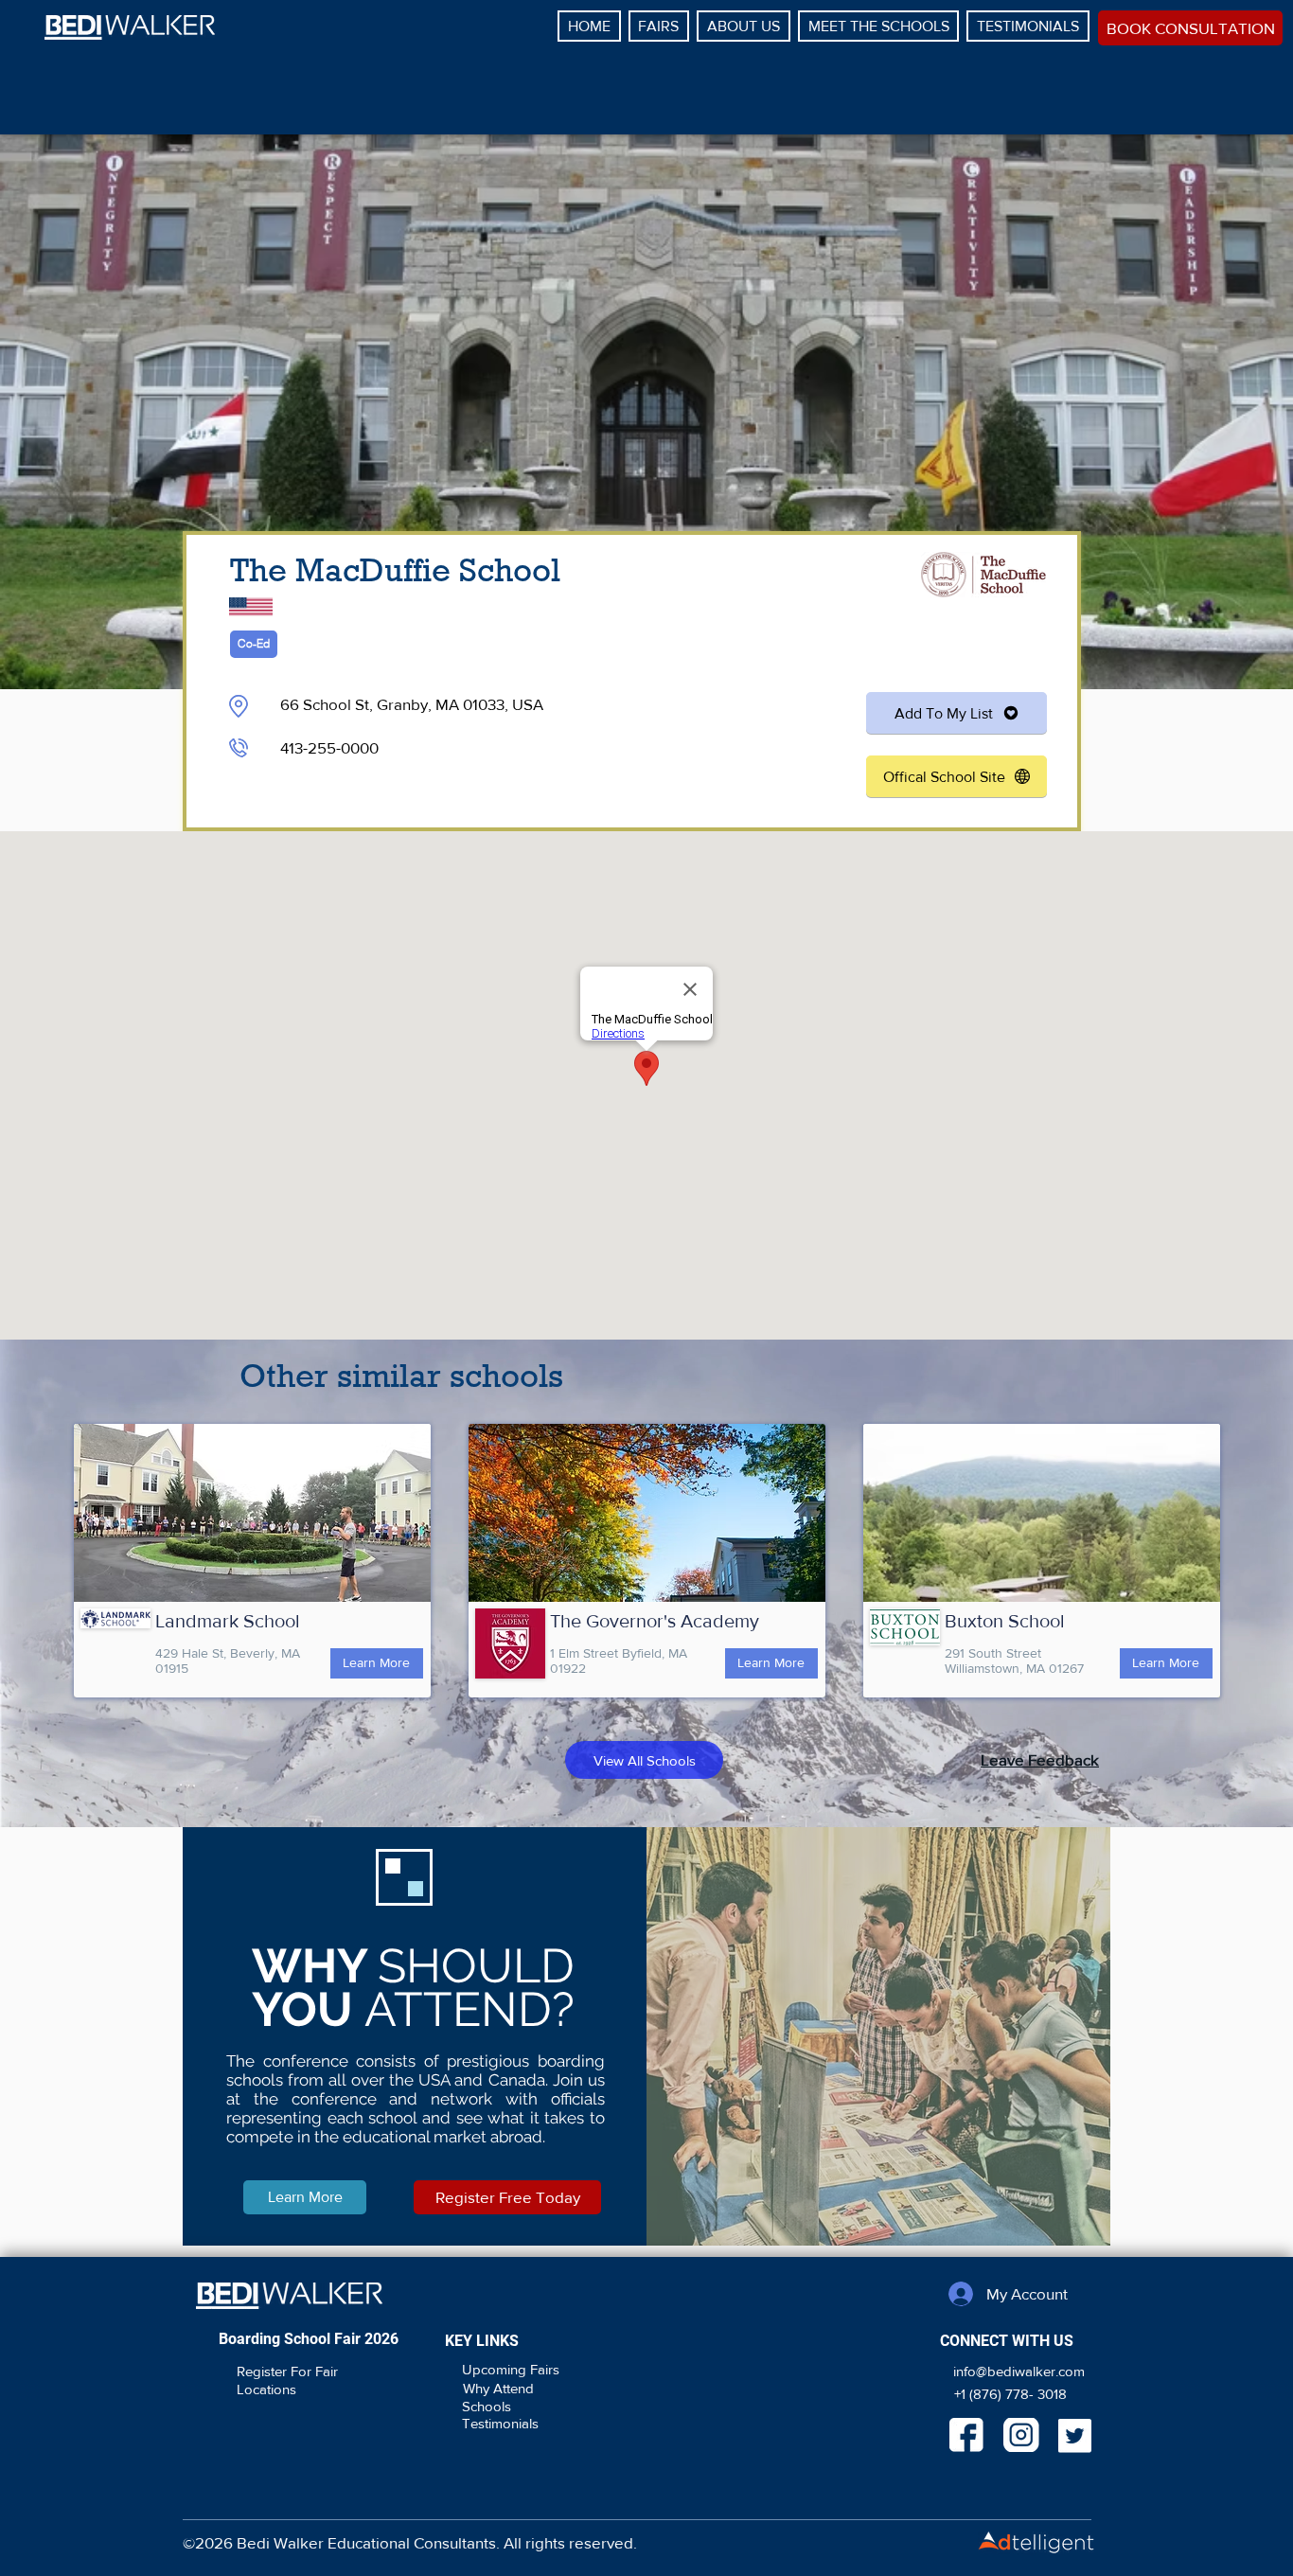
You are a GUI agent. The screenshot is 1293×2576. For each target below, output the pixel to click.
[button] (1040, 1759)
